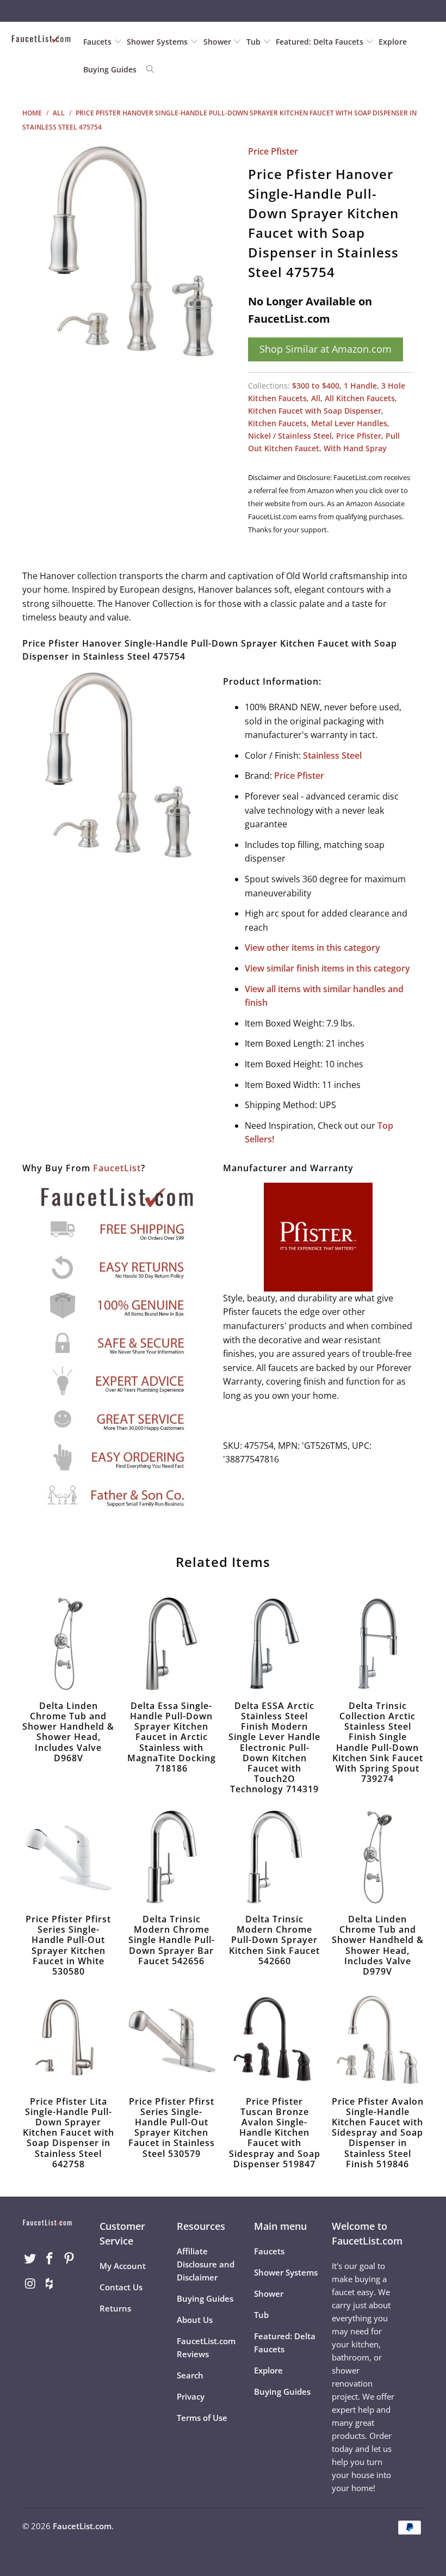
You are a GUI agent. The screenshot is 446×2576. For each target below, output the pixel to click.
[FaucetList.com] (41, 39)
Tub (255, 42)
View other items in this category (312, 948)
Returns (115, 2308)
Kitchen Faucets (277, 423)
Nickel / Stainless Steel (290, 436)
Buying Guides (110, 69)
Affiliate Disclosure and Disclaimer (206, 2264)
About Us (195, 2320)
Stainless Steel (332, 755)
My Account (123, 2266)
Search (190, 2375)
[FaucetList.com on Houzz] (50, 2284)
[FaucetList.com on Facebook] (50, 2259)
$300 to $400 (316, 386)
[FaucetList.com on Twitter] (30, 2259)
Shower (218, 42)
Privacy (191, 2396)
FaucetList (117, 1168)
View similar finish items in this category (327, 968)
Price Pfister (273, 151)
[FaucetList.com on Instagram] (30, 2284)
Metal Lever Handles (349, 423)
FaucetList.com (82, 2526)
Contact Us (121, 2287)
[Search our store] (150, 70)
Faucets (97, 42)
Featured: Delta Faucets (320, 42)
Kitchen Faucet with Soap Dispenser (315, 411)
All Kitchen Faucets (360, 398)
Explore (393, 42)
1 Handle (360, 386)
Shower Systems (158, 42)
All (316, 398)
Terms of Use (202, 2418)
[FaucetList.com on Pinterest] (69, 2259)
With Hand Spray (355, 448)
